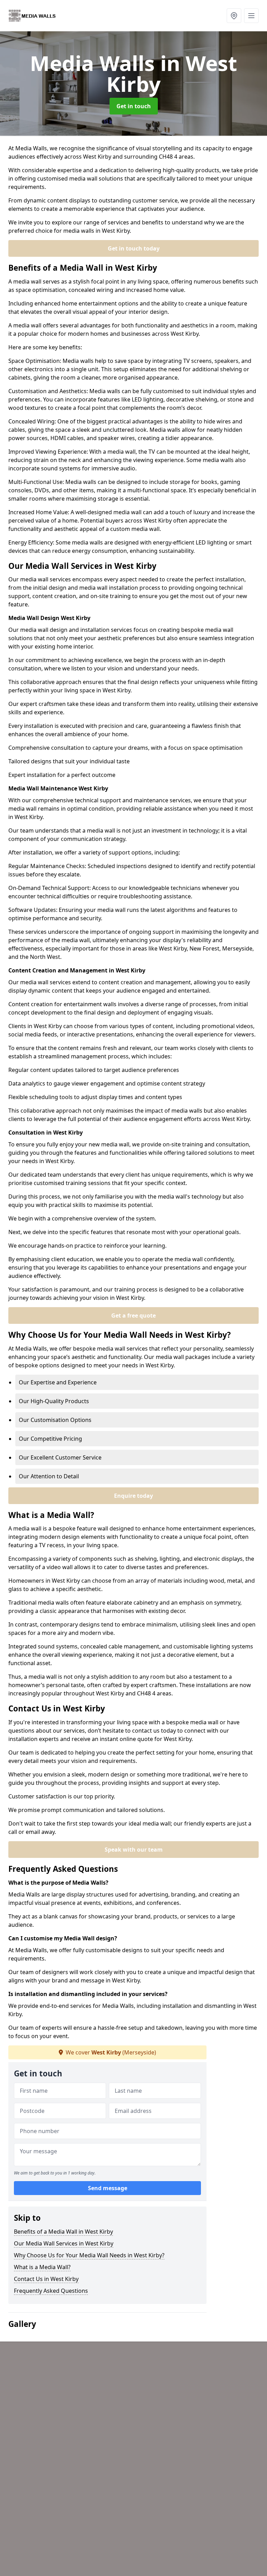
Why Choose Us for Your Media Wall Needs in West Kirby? (89, 2255)
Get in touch (134, 106)
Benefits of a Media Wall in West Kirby (63, 2232)
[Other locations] (234, 16)
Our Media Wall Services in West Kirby (64, 2243)
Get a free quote (133, 1315)
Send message (108, 2188)
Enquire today (133, 1496)
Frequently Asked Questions (51, 2291)
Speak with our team (134, 1850)
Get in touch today (134, 248)
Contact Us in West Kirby (46, 2279)
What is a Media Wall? (42, 2267)
